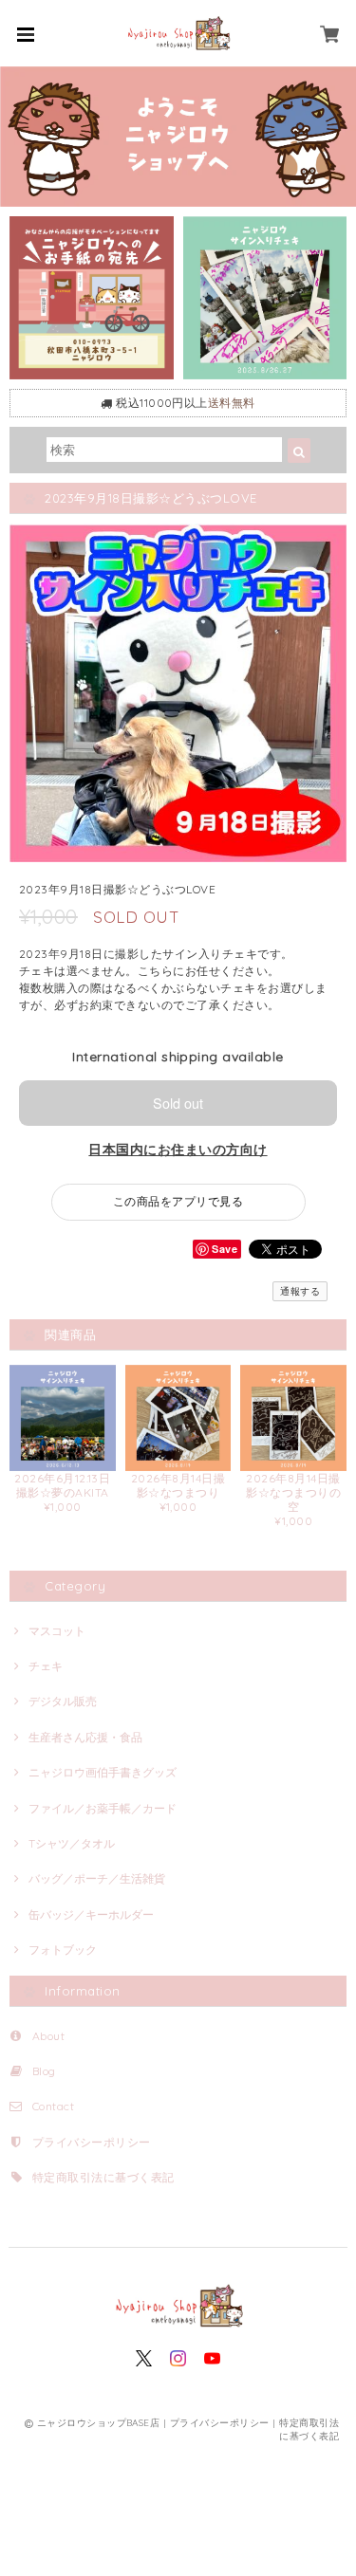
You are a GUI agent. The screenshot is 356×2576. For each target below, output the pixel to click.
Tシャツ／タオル (72, 1843)
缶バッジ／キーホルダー (91, 1914)
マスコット (57, 1631)
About (48, 2036)
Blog (44, 2071)
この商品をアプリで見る (178, 1201)
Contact (53, 2106)
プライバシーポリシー (92, 2142)
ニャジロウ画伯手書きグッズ (103, 1772)
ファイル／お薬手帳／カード (103, 1808)
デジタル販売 (63, 1701)
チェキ (46, 1666)
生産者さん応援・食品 (85, 1737)
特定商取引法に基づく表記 (103, 2177)
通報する (300, 1291)
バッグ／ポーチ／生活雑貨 (97, 1878)
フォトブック (63, 1950)
